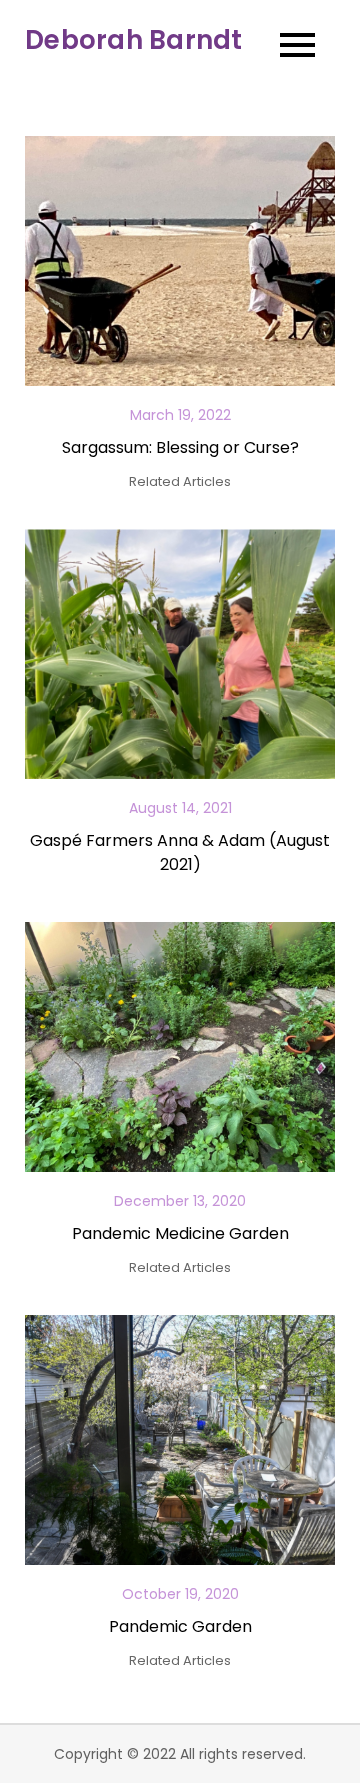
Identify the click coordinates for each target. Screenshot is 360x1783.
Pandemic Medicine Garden (180, 1233)
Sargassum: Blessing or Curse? (180, 447)
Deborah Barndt (134, 40)
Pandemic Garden (180, 1626)
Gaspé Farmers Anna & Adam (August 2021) (180, 852)
